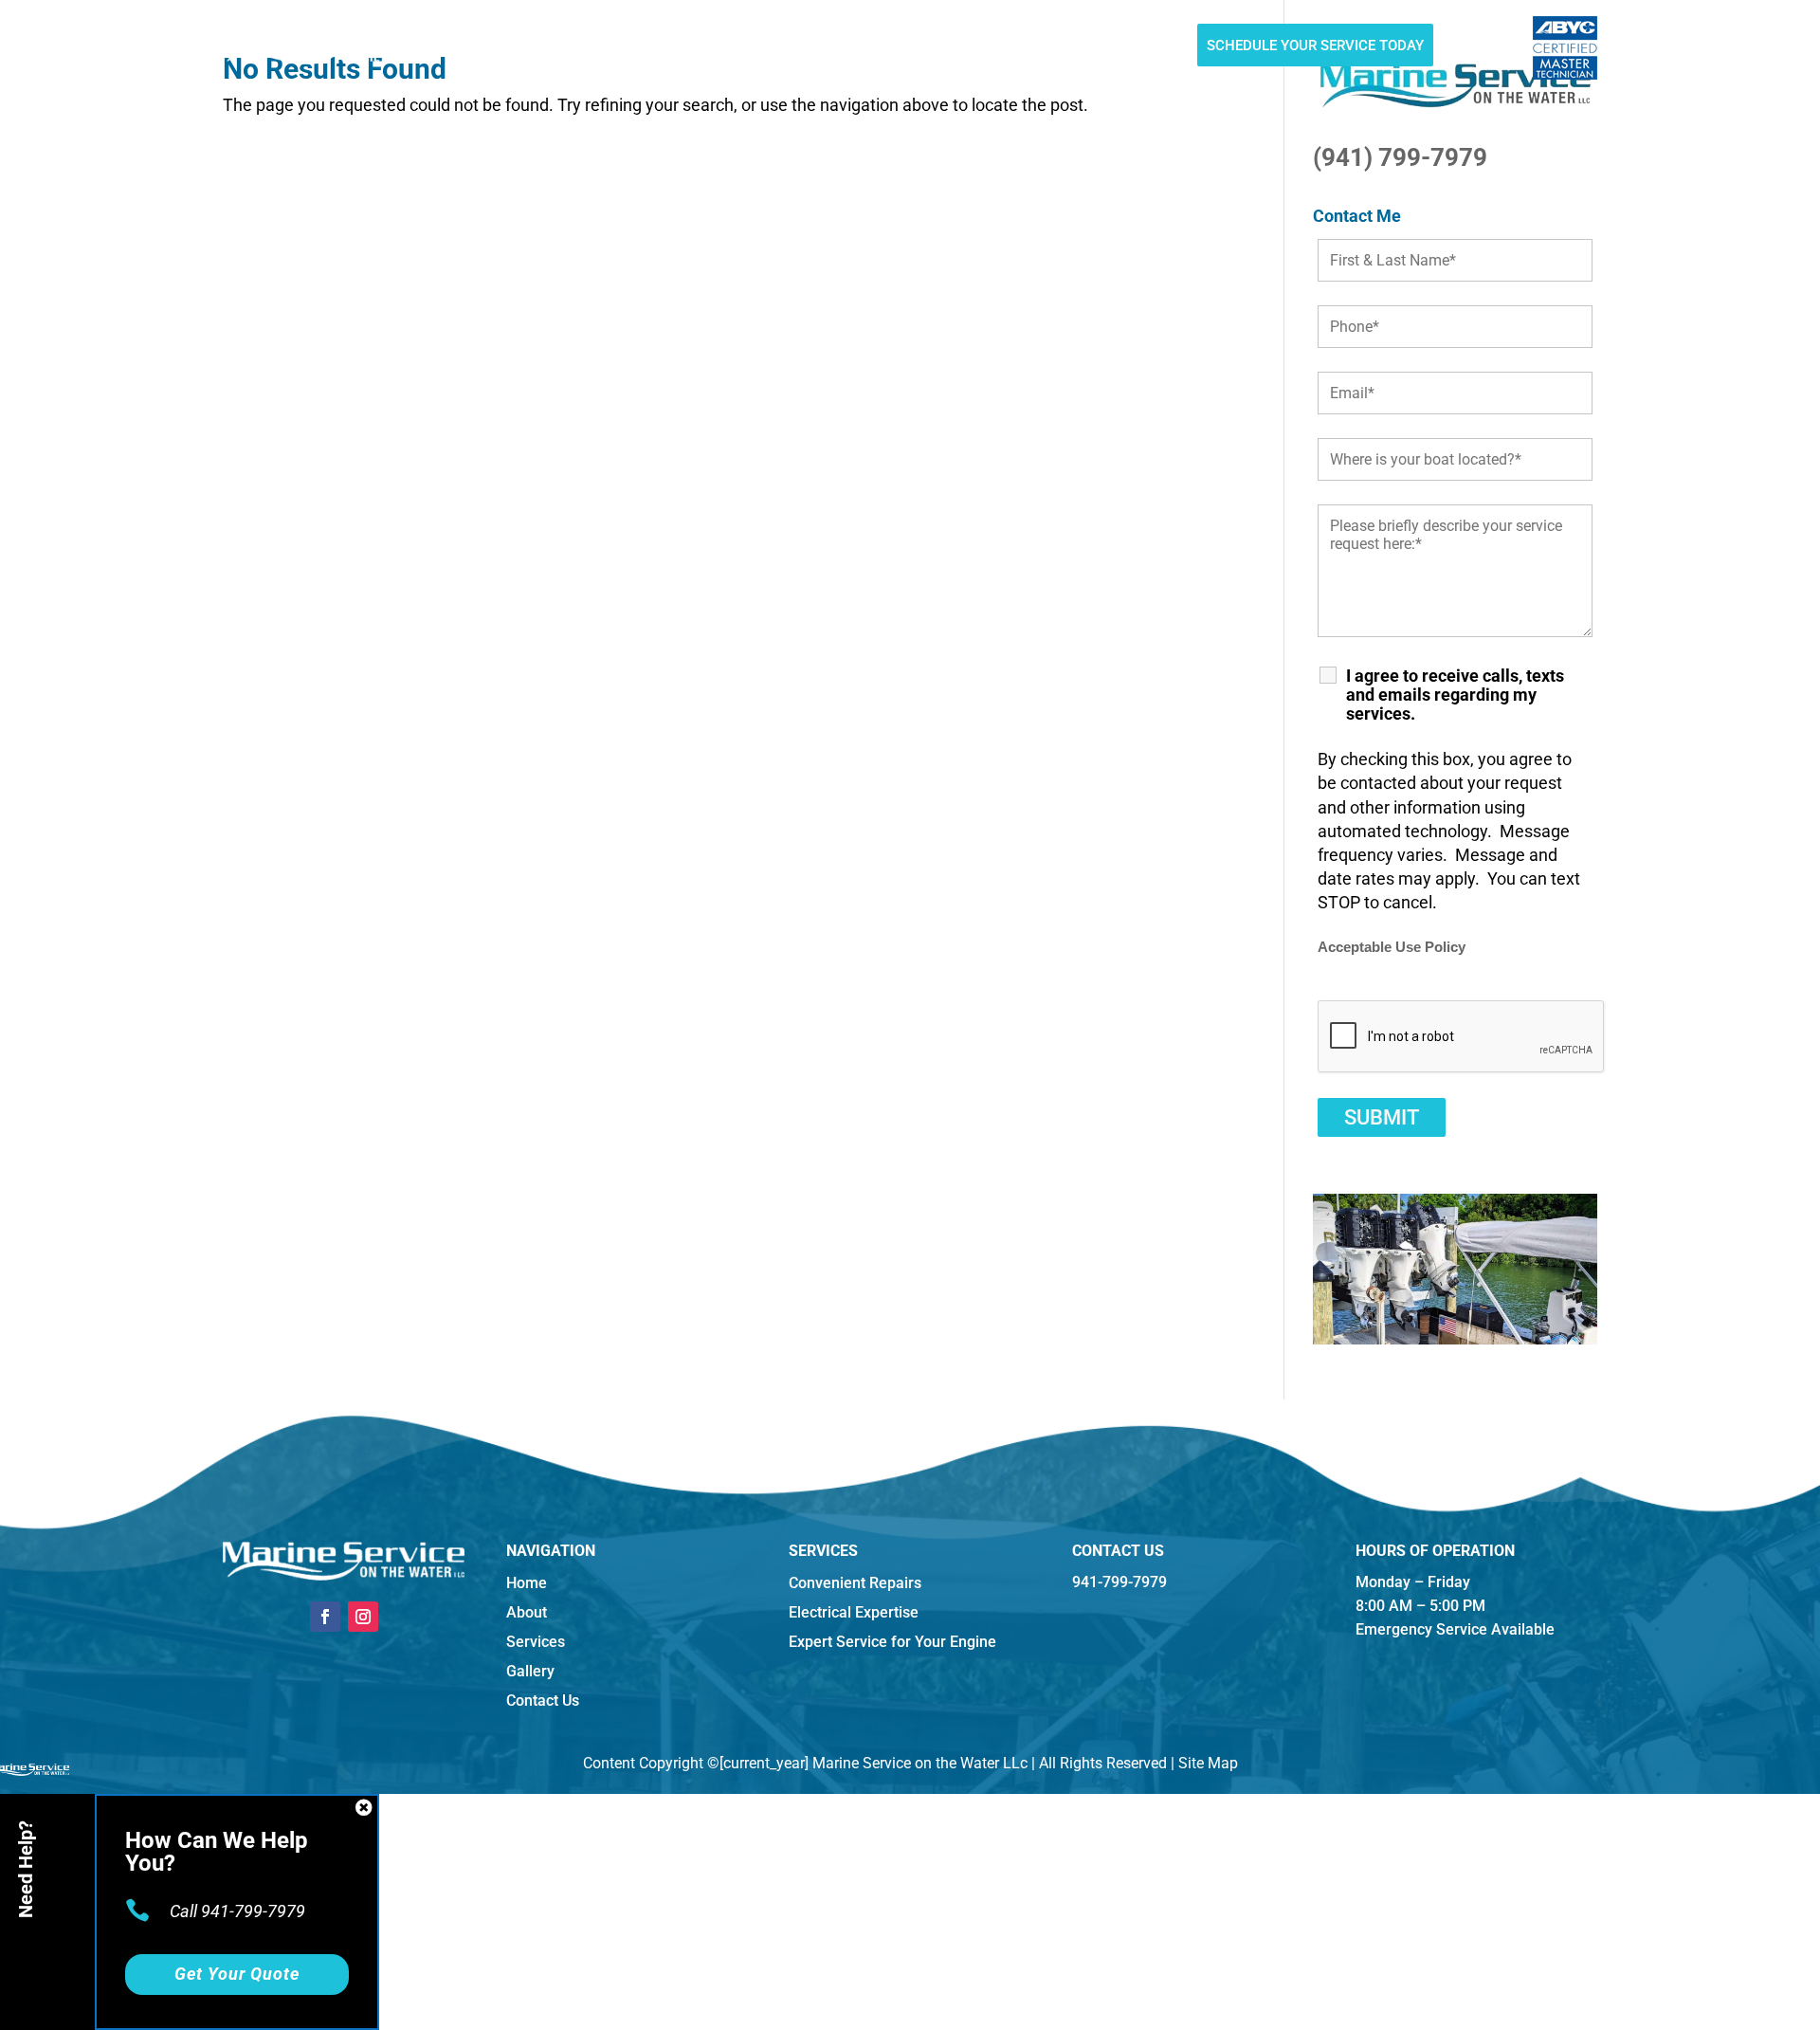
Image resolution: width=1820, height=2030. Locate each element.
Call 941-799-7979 (237, 1911)
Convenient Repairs (855, 1583)
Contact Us (1015, 48)
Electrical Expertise (854, 1612)
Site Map (1208, 1763)
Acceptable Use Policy (1392, 947)
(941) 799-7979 (1400, 157)
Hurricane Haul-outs (731, 48)
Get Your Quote (237, 1974)
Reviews (929, 48)
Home (478, 48)
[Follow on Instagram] (363, 1617)
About (537, 48)
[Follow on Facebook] (325, 1617)
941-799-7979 (1136, 48)
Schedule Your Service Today (1315, 46)
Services (608, 48)
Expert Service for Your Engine (892, 1642)
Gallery (854, 48)
